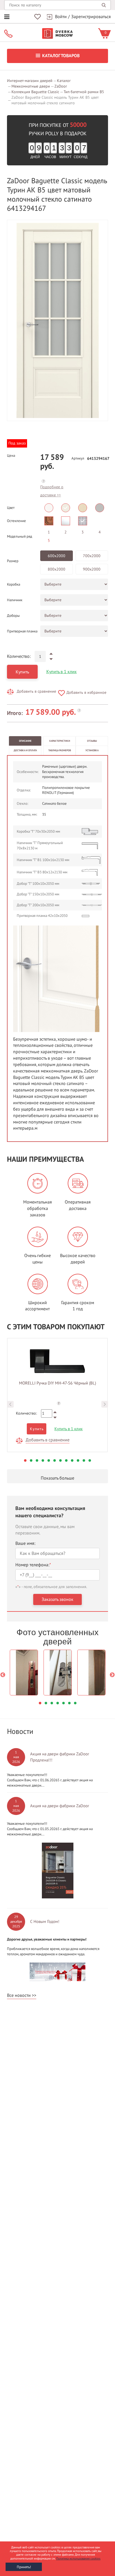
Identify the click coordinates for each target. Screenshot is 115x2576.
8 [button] (66, 1460)
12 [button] (90, 1460)
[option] (57, 320)
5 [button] (49, 1460)
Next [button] (105, 1404)
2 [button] (31, 1460)
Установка (92, 750)
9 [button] (72, 1460)
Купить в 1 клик (62, 672)
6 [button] (55, 1460)
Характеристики (60, 741)
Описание (25, 741)
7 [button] (60, 1460)
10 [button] (78, 1460)
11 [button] (84, 1460)
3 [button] (37, 1460)
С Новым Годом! (45, 1922)
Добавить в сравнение (36, 691)
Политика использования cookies (78, 2559)
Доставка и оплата (25, 750)
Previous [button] (10, 1404)
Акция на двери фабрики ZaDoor (60, 1806)
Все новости (19, 1995)
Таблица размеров (60, 750)
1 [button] (25, 1460)
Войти (61, 17)
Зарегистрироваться (91, 17)
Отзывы (92, 741)
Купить (22, 672)
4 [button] (43, 1460)
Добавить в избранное (86, 693)
